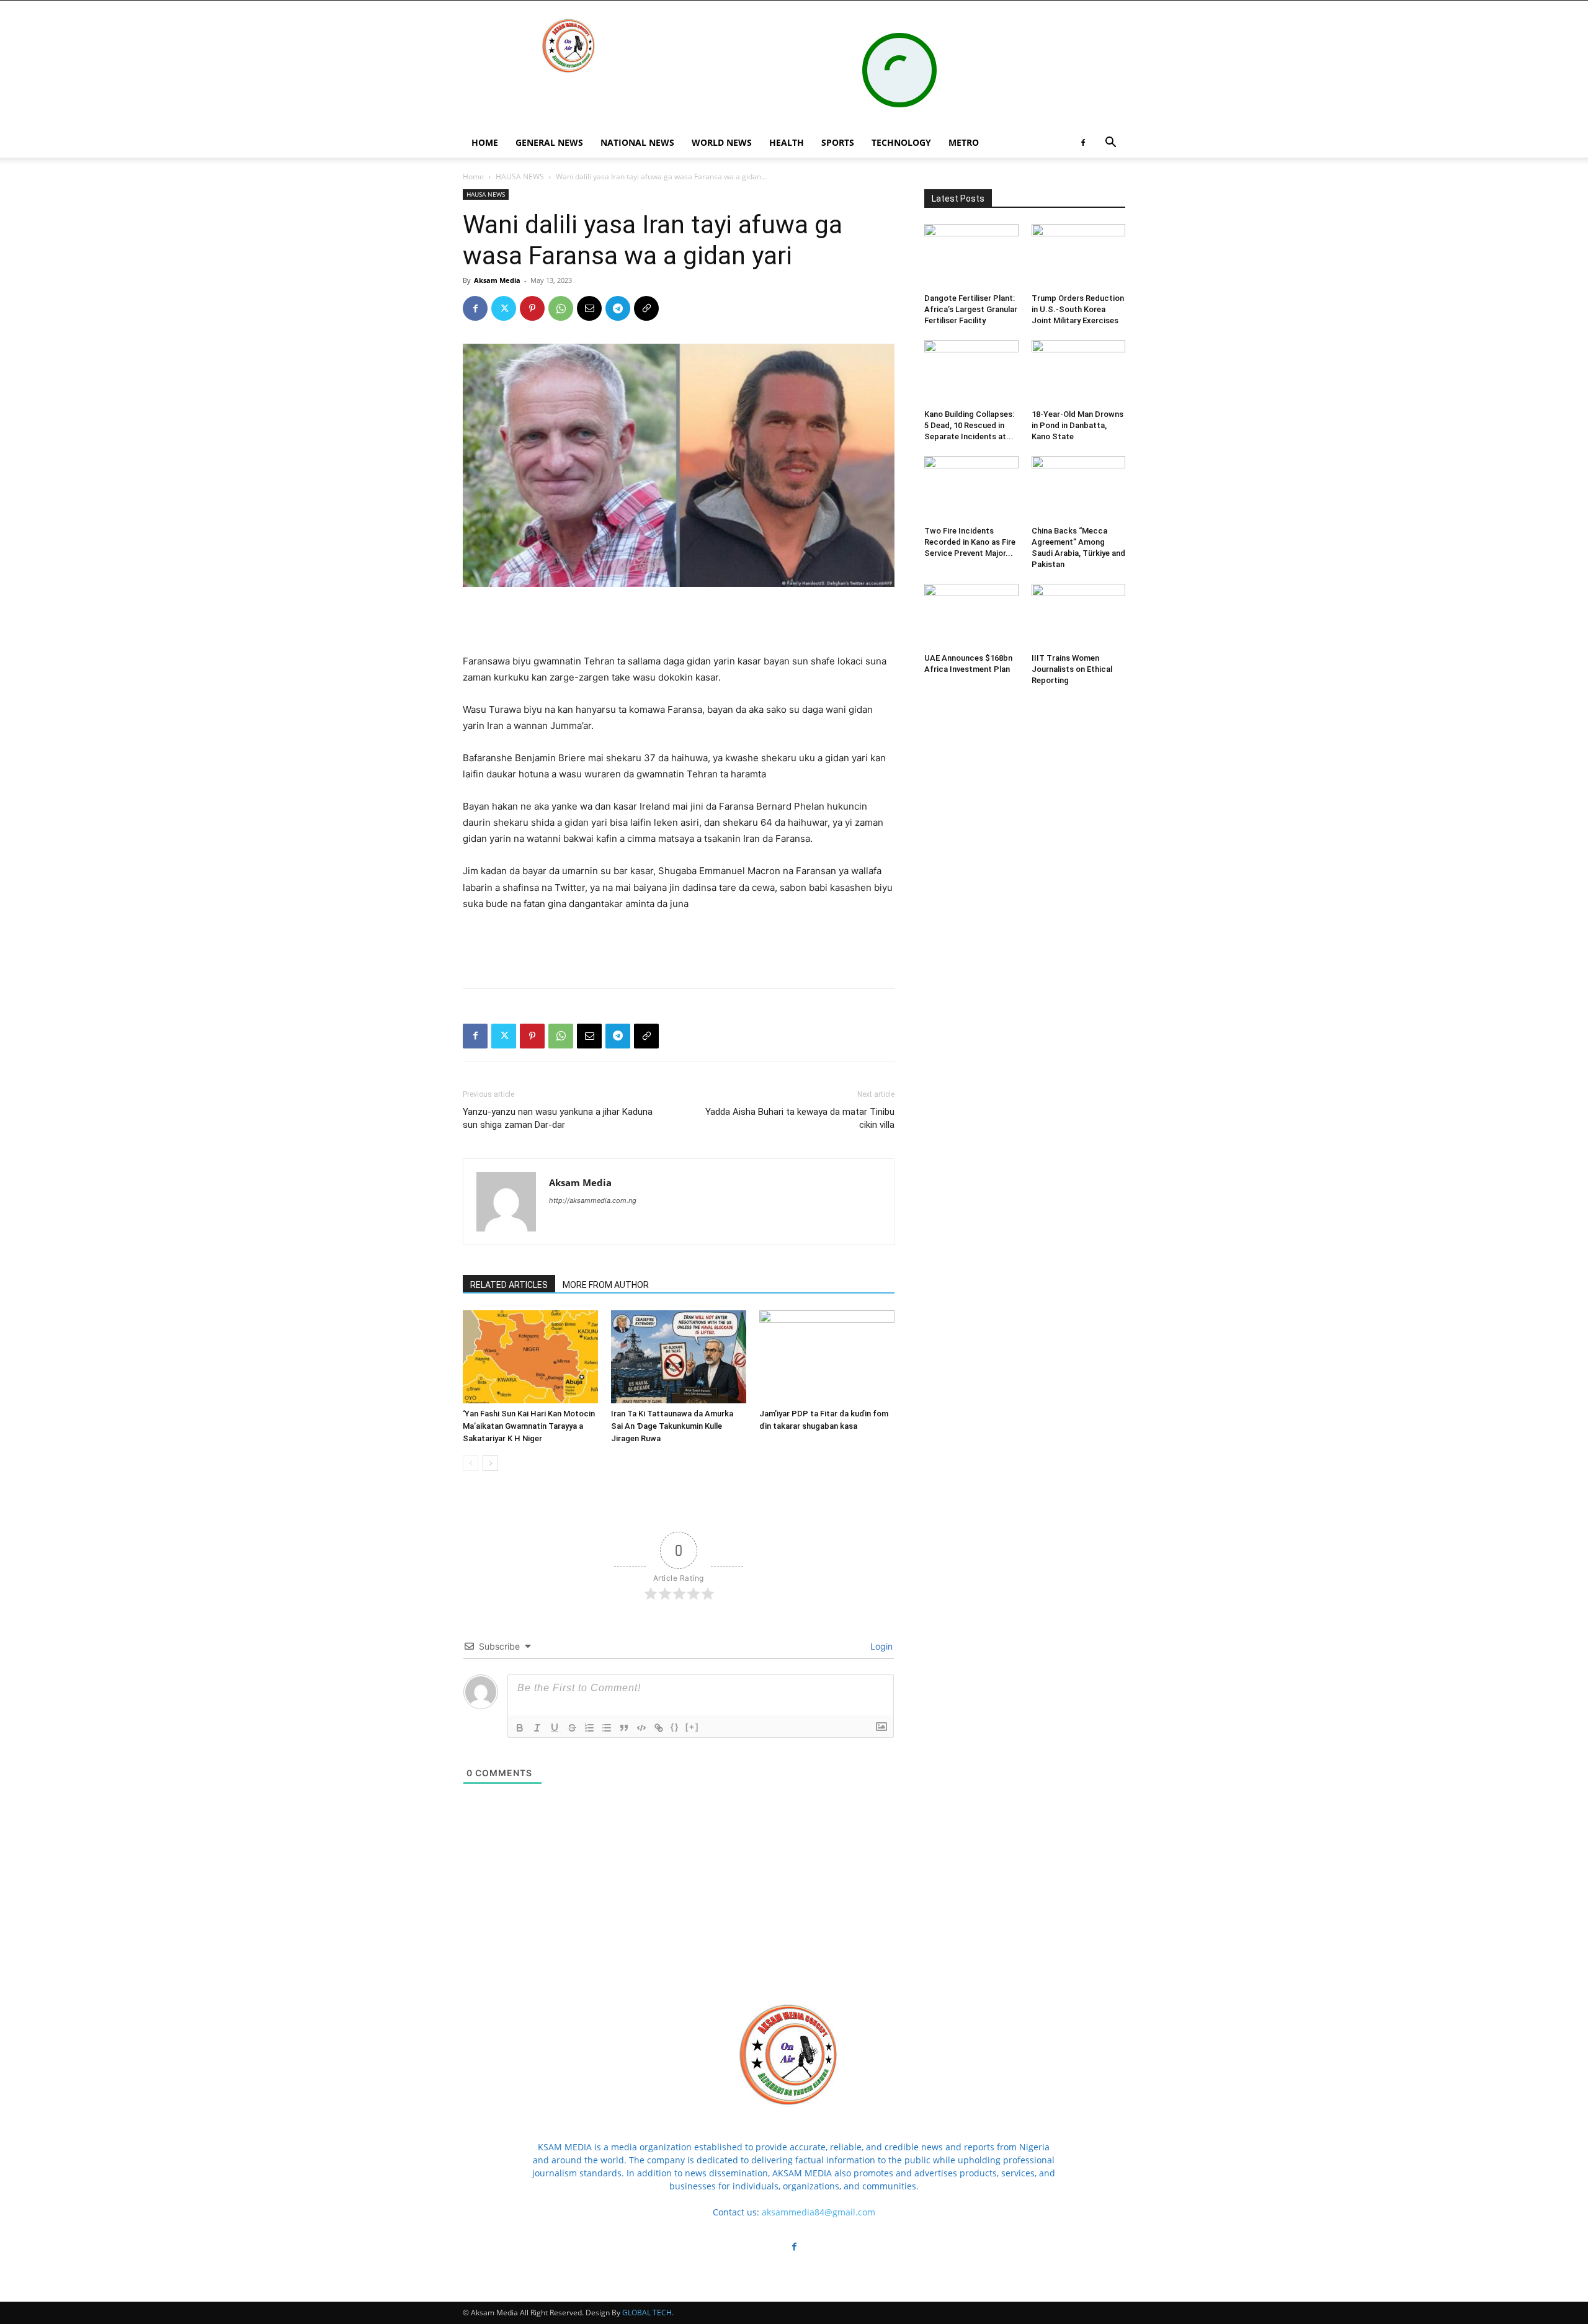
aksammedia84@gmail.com (819, 2212)
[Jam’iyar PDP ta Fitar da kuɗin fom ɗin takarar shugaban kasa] (827, 1357)
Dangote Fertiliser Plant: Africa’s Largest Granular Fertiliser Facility (971, 309)
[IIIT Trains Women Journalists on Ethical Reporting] (1079, 616)
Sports (838, 142)
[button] (1110, 144)
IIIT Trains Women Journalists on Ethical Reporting (1072, 669)
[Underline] (555, 1728)
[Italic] (537, 1728)
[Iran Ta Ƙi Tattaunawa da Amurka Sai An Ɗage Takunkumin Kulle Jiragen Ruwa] (679, 1357)
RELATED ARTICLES (509, 1285)
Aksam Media (497, 280)
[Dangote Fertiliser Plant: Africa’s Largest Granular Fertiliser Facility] (971, 256)
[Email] (589, 308)
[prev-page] (471, 1463)
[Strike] (572, 1728)
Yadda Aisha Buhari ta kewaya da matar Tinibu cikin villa (800, 1118)
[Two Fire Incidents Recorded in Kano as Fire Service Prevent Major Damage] (971, 488)
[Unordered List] (607, 1728)
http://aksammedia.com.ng (593, 1200)
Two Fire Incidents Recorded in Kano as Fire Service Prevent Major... (970, 542)
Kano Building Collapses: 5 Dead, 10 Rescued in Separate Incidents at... (969, 425)
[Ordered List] (589, 1728)
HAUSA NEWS (520, 177)
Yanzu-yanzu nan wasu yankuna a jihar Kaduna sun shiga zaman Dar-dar (558, 1118)
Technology (901, 142)
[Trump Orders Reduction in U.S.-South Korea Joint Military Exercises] (1079, 256)
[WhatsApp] (561, 308)
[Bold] (520, 1728)
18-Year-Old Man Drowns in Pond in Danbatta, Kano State (1077, 425)
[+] (692, 1727)
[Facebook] (1083, 143)
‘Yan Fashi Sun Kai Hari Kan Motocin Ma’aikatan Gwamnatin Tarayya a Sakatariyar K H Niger (529, 1426)
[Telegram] (618, 308)
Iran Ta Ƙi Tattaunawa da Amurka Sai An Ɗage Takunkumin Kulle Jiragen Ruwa (672, 1426)
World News (722, 142)
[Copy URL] (646, 308)
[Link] (659, 1728)
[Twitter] (504, 308)
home (485, 142)
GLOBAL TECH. (648, 2313)
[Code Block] (641, 1728)
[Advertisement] (679, 622)
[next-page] (490, 1463)
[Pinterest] (532, 308)
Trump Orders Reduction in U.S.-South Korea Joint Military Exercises (1078, 309)
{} (675, 1727)
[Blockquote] (624, 1728)
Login (880, 1646)
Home (473, 177)
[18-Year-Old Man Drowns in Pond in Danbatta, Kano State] (1079, 372)
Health (787, 142)
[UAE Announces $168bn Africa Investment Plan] (971, 616)
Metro (964, 142)
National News (637, 142)
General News (549, 142)
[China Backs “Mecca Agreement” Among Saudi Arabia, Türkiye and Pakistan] (1079, 488)
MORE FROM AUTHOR (606, 1285)
